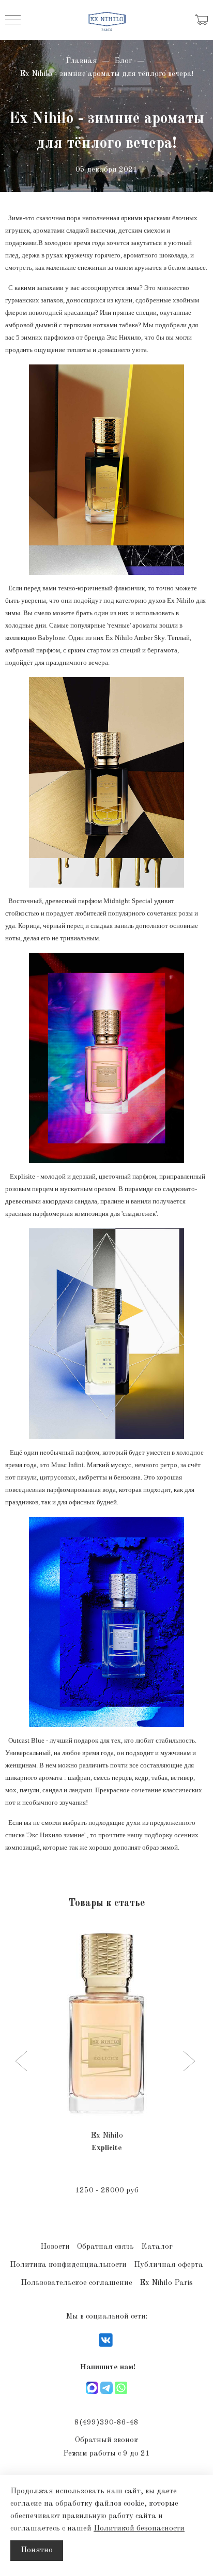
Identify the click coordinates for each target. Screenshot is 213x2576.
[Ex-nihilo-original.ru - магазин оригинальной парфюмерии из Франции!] (107, 20)
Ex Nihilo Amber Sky (135, 638)
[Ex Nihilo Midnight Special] (106, 782)
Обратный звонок (106, 2440)
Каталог (157, 2247)
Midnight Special (128, 901)
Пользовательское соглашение (77, 2283)
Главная (81, 61)
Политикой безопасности (139, 2529)
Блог (123, 61)
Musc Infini (67, 1465)
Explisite (20, 1176)
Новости (55, 2247)
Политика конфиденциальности (68, 2265)
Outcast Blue (25, 1740)
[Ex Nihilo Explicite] (106, 1058)
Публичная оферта (169, 2265)
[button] (22, 2062)
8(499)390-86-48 (106, 2423)
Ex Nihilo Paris (166, 2283)
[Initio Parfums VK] (106, 2347)
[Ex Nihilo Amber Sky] (106, 470)
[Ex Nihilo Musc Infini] (106, 1333)
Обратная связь (105, 2247)
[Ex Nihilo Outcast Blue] (106, 1622)
